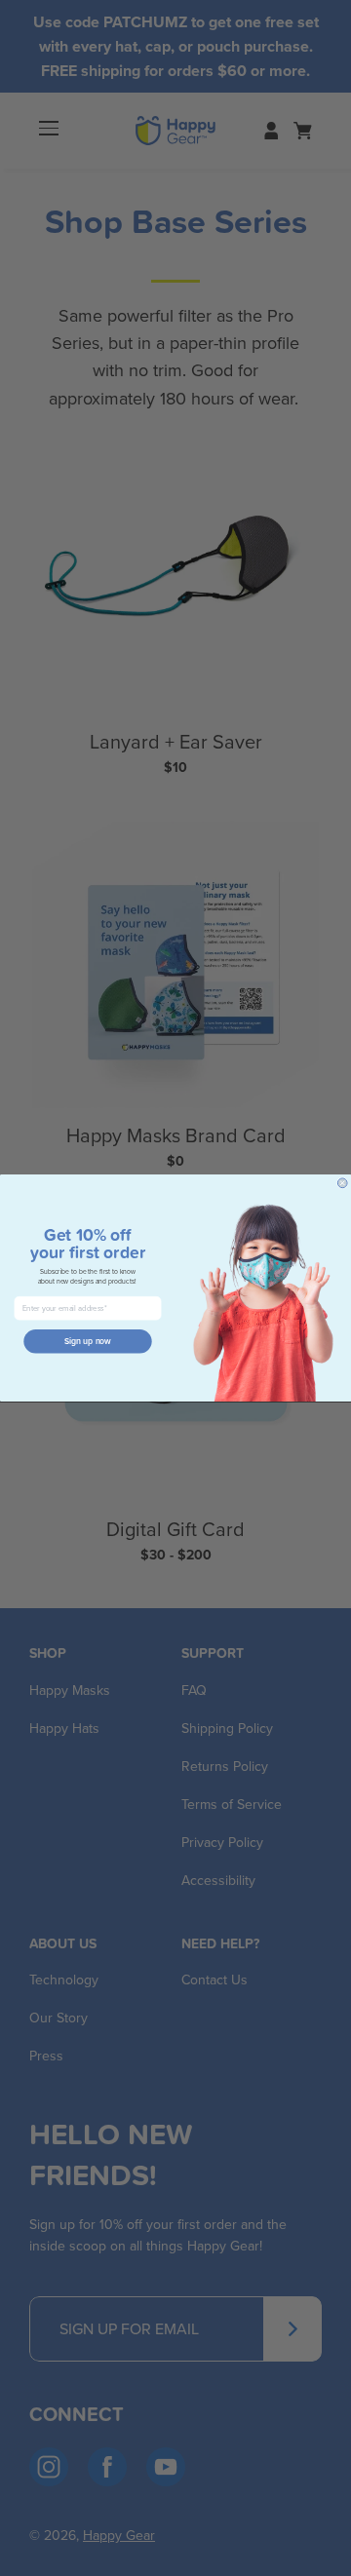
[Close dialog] (342, 1183)
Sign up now (88, 1342)
